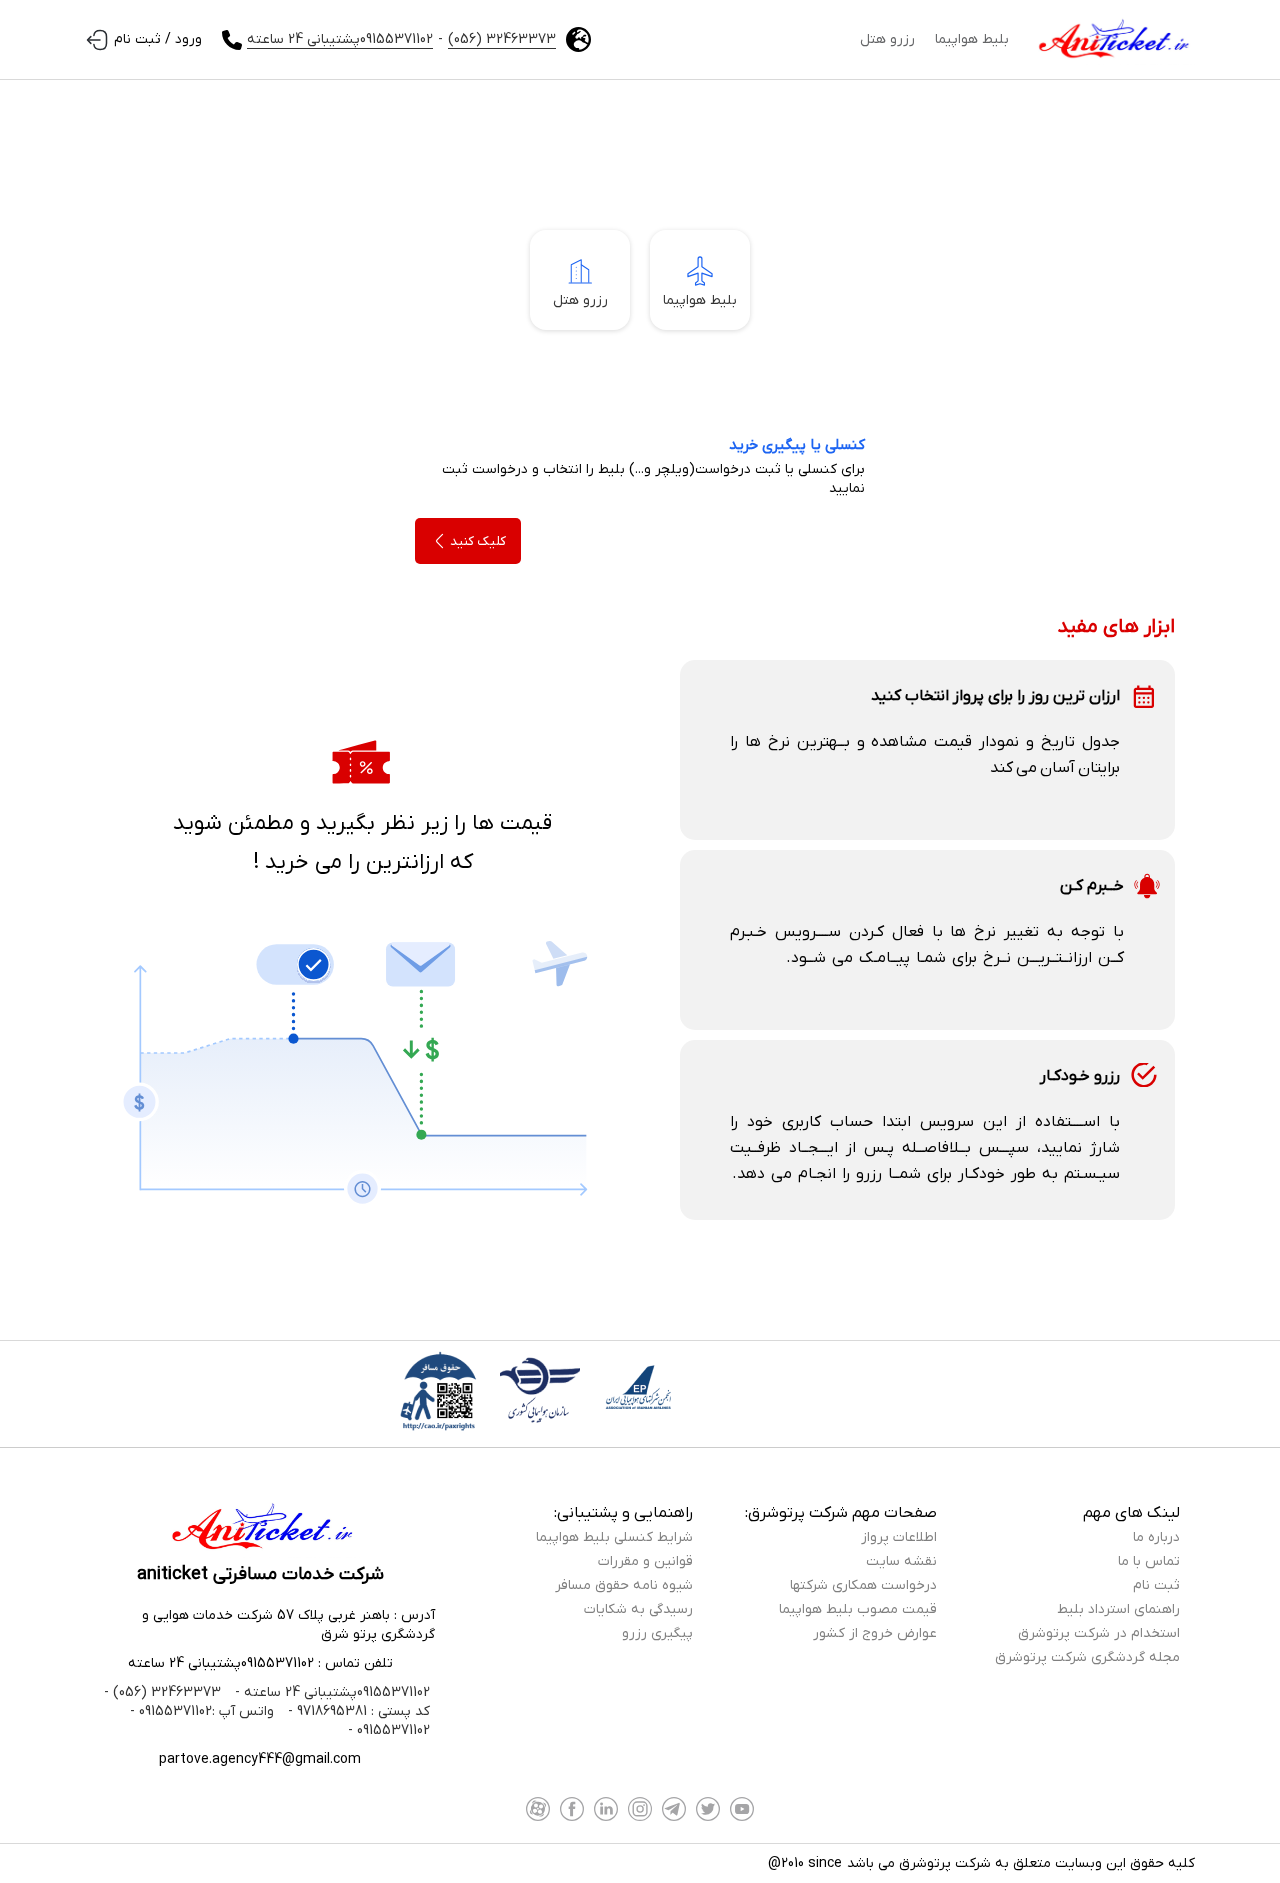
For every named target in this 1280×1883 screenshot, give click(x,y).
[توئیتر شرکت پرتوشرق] (708, 1809)
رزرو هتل (887, 39)
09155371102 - (389, 1730)
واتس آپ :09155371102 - (202, 1711)
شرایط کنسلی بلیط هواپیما (614, 1537)
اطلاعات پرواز (899, 1537)
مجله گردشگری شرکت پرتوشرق (1087, 1657)
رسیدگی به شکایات (638, 1609)
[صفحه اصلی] (1112, 40)
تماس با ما (1149, 1561)
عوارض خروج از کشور (875, 1633)
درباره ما (1156, 1537)
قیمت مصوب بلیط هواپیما (858, 1609)
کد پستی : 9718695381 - (357, 1711)
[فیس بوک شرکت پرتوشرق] (572, 1809)
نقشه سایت (901, 1561)
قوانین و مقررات (645, 1561)
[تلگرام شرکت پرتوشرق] (674, 1809)
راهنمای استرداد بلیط (1118, 1609)
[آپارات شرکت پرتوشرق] (538, 1809)
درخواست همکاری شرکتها (863, 1585)
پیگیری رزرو (657, 1633)
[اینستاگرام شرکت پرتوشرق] (640, 1809)
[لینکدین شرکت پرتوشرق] (606, 1809)
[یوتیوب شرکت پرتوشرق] (742, 1809)
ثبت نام (1156, 1585)
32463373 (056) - (162, 1692)
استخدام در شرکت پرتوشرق (1099, 1633)
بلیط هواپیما (972, 39)
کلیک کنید (478, 541)
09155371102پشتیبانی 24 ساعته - (330, 1692)
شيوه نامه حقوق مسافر (624, 1585)
